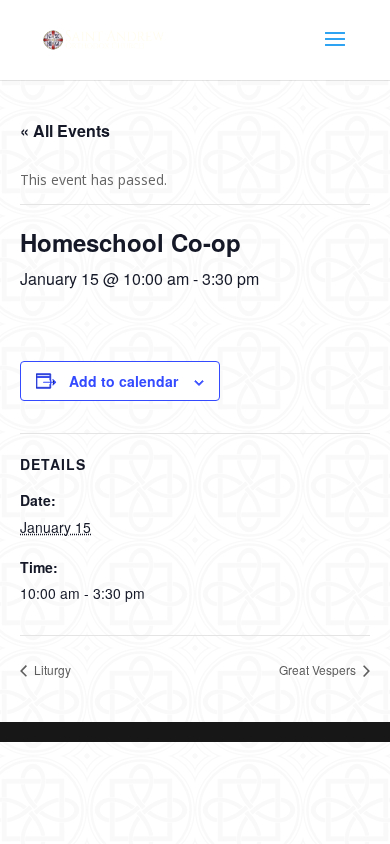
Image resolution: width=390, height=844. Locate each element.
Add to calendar (123, 381)
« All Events (65, 130)
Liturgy (51, 669)
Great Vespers (319, 669)
